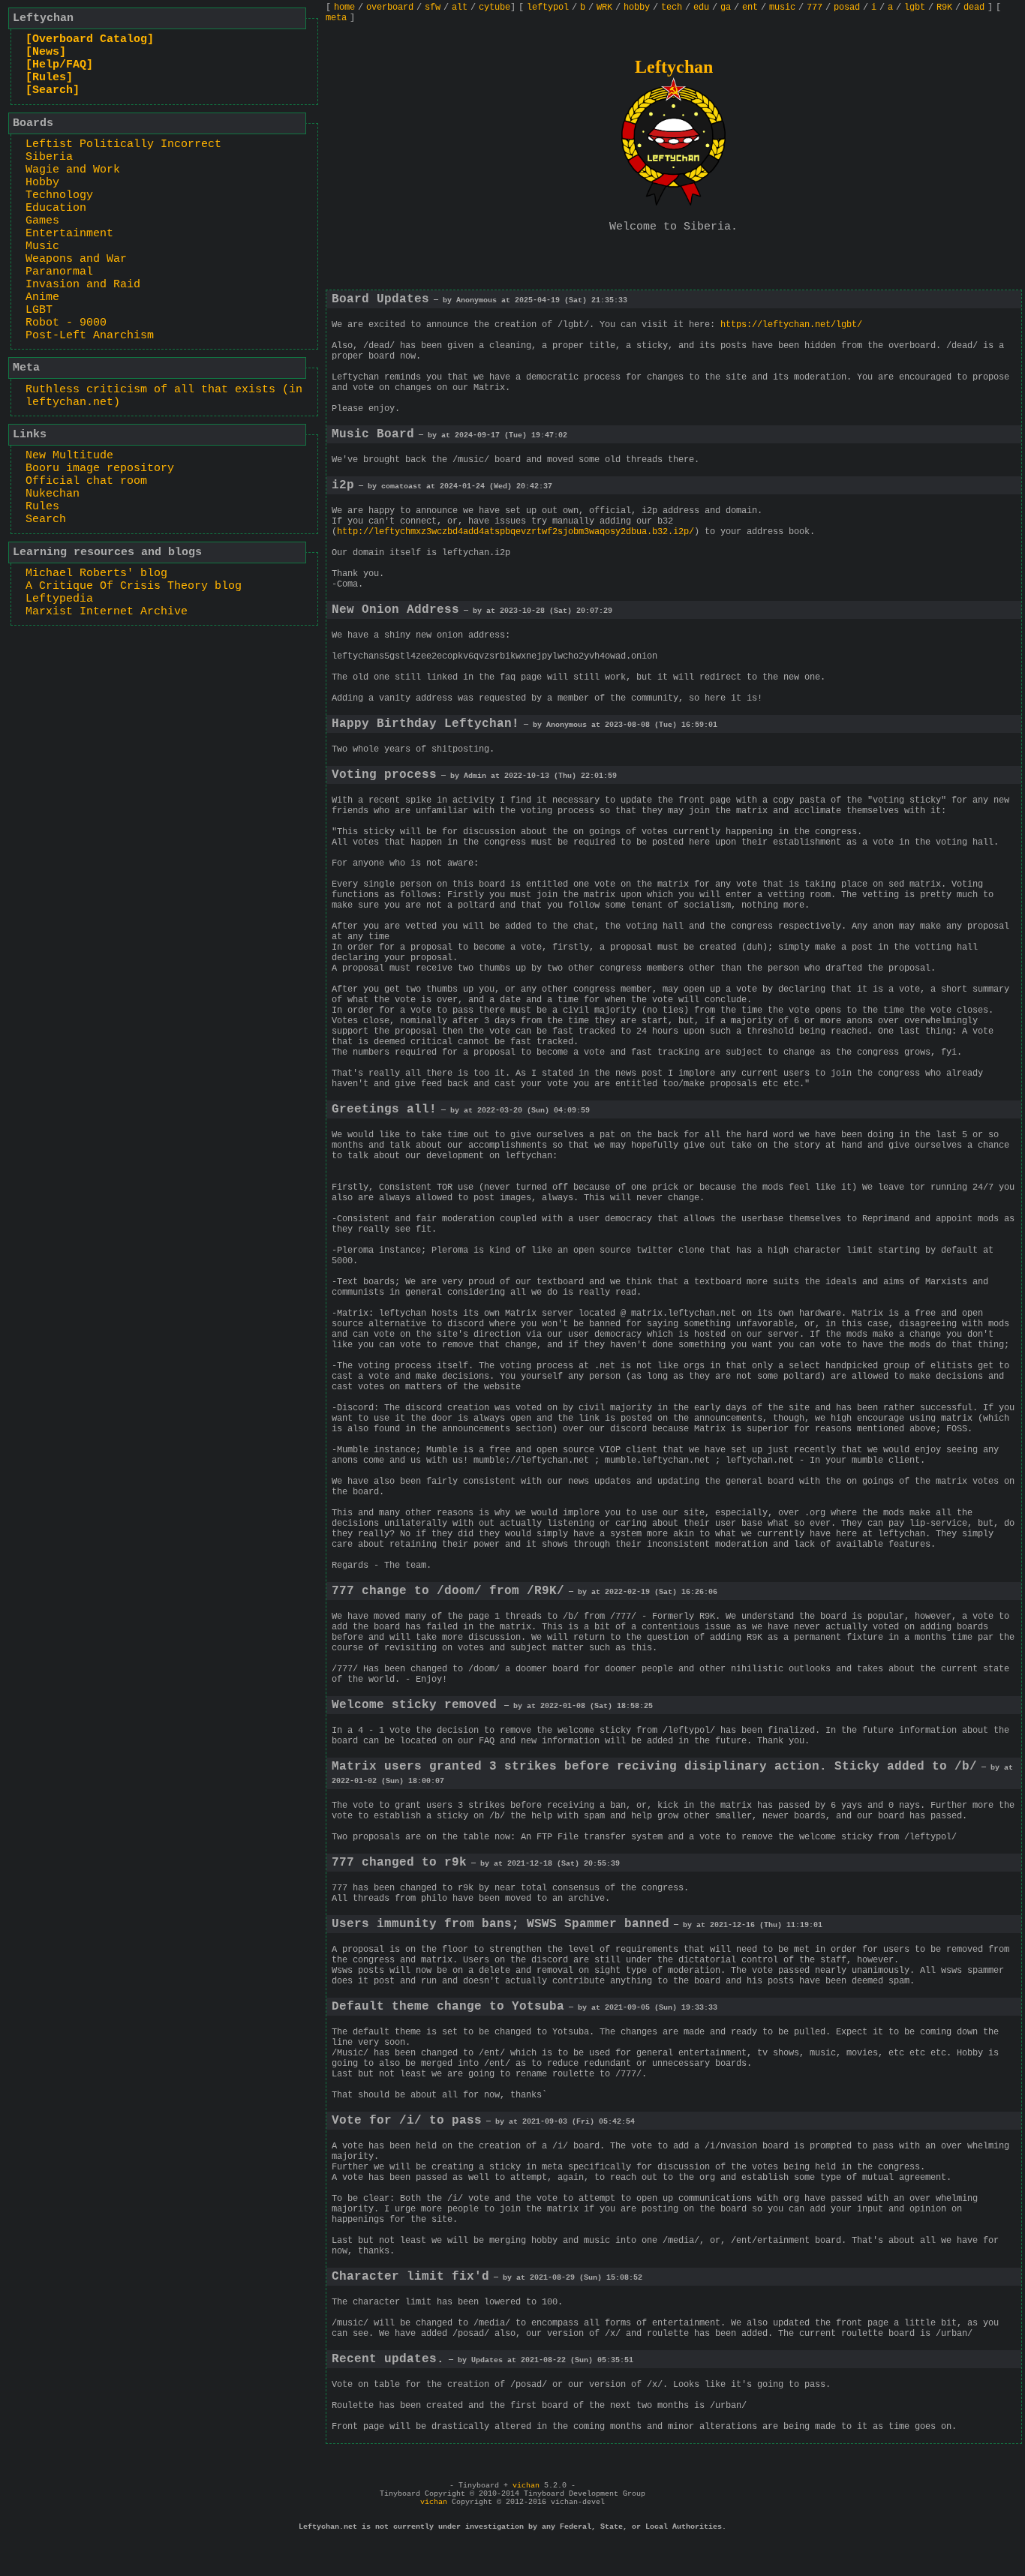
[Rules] (49, 78)
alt (460, 8)
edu (701, 8)
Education (56, 208)
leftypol (548, 8)
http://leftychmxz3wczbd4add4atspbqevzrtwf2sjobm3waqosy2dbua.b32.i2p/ (516, 532)
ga (726, 8)
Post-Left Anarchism (90, 336)
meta (336, 18)
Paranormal (59, 272)
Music (42, 246)
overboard (390, 8)
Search (46, 519)
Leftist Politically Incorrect (123, 144)
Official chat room (86, 481)
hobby (637, 8)
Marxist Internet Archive (107, 612)
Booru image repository (100, 468)
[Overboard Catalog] (90, 39)
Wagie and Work (73, 170)
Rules (42, 507)
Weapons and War (76, 259)
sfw (433, 8)
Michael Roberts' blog (96, 573)
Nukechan (53, 494)
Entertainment (69, 234)
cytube (494, 8)
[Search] (53, 90)
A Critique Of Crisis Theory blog (134, 586)
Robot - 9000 (66, 323)
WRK (604, 8)
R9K (944, 8)
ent (750, 8)
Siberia (49, 157)
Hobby (42, 183)
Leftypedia (59, 599)
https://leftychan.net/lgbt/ (791, 325)
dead (974, 8)
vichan (526, 2486)
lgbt (915, 8)
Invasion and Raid (83, 285)
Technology (59, 195)
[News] (46, 52)
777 (815, 8)
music (782, 8)
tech (672, 8)
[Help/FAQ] (59, 65)
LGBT (39, 310)
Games (42, 221)
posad (847, 8)
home (344, 8)
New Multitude (69, 456)
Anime (42, 297)
